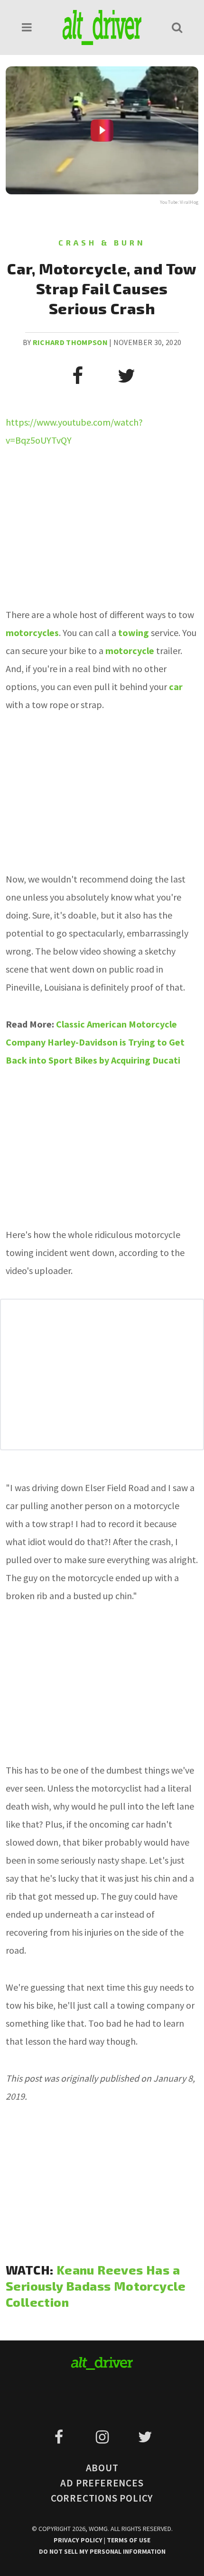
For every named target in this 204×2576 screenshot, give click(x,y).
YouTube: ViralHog (179, 202)
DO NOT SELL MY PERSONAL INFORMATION (102, 2551)
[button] (27, 27)
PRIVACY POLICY (79, 2540)
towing (134, 633)
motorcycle (130, 651)
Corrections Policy (102, 2498)
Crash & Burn (102, 242)
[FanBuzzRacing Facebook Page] (60, 2437)
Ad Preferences (102, 2483)
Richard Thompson (70, 342)
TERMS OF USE (129, 2540)
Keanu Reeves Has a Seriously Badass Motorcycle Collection (96, 2286)
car (176, 687)
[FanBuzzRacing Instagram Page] (104, 2437)
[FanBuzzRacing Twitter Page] (145, 2437)
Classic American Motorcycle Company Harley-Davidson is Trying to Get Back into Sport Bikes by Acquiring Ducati (95, 1042)
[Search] (177, 27)
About (102, 2468)
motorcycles (32, 633)
